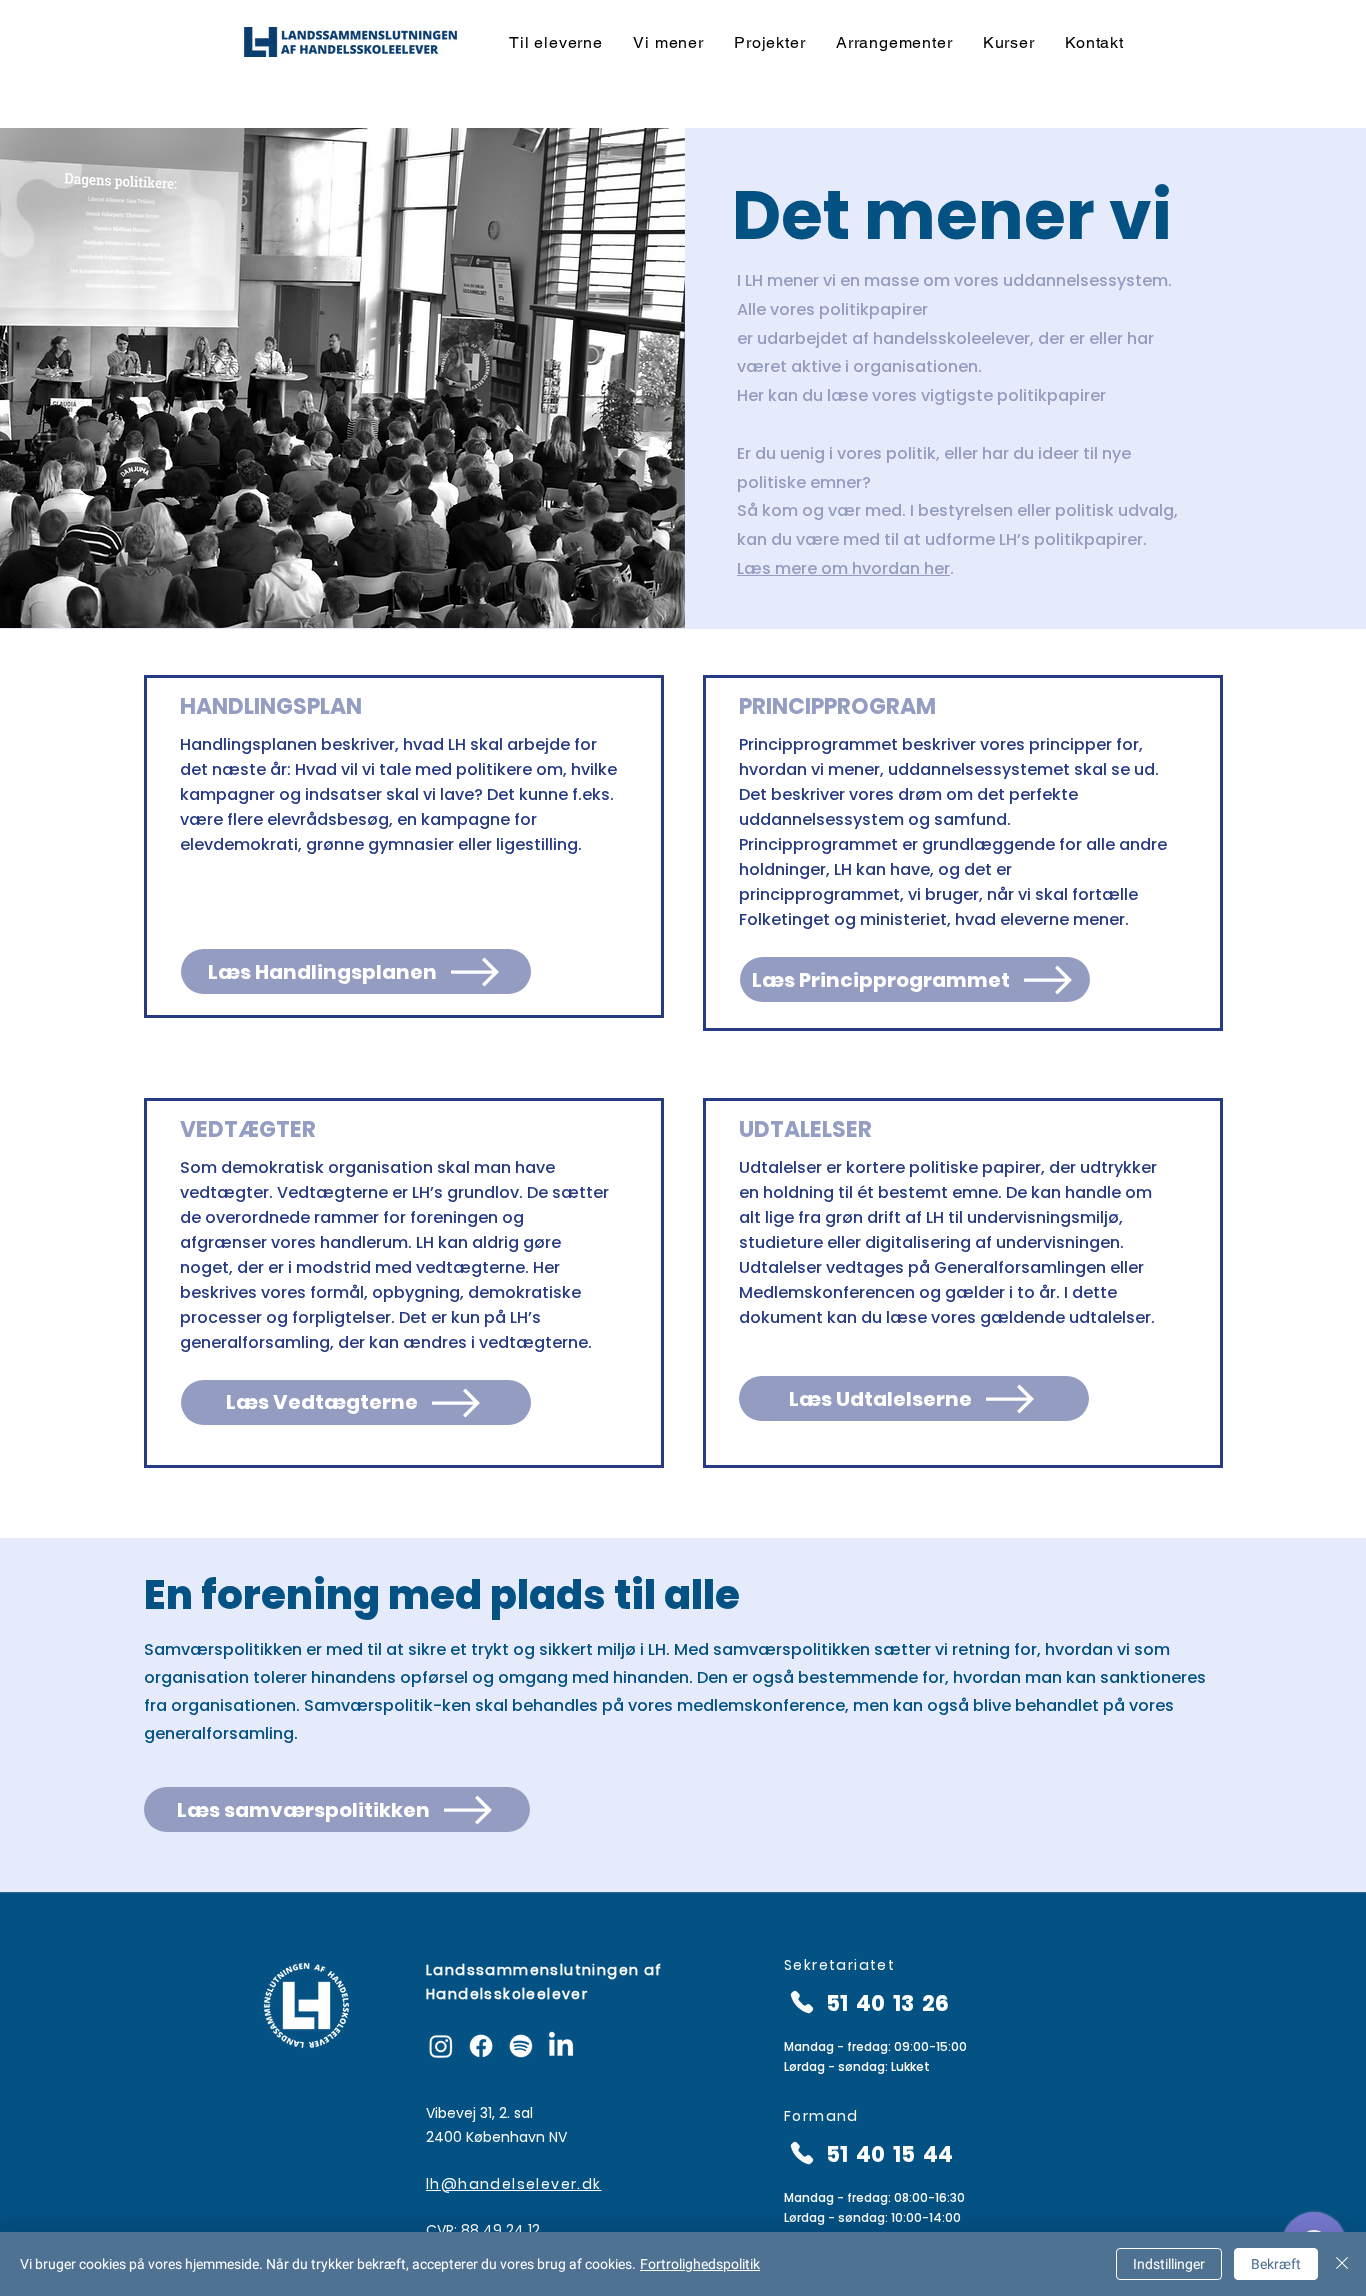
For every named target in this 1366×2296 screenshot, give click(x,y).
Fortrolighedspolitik (700, 2264)
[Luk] (1342, 2264)
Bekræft (1276, 2264)
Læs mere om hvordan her (843, 568)
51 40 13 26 (887, 2003)
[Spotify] (521, 2046)
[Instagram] (441, 2046)
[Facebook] (481, 2046)
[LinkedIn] (561, 2046)
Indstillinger (1169, 2264)
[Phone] (802, 2001)
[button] (556, 42)
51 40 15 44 (889, 2154)
